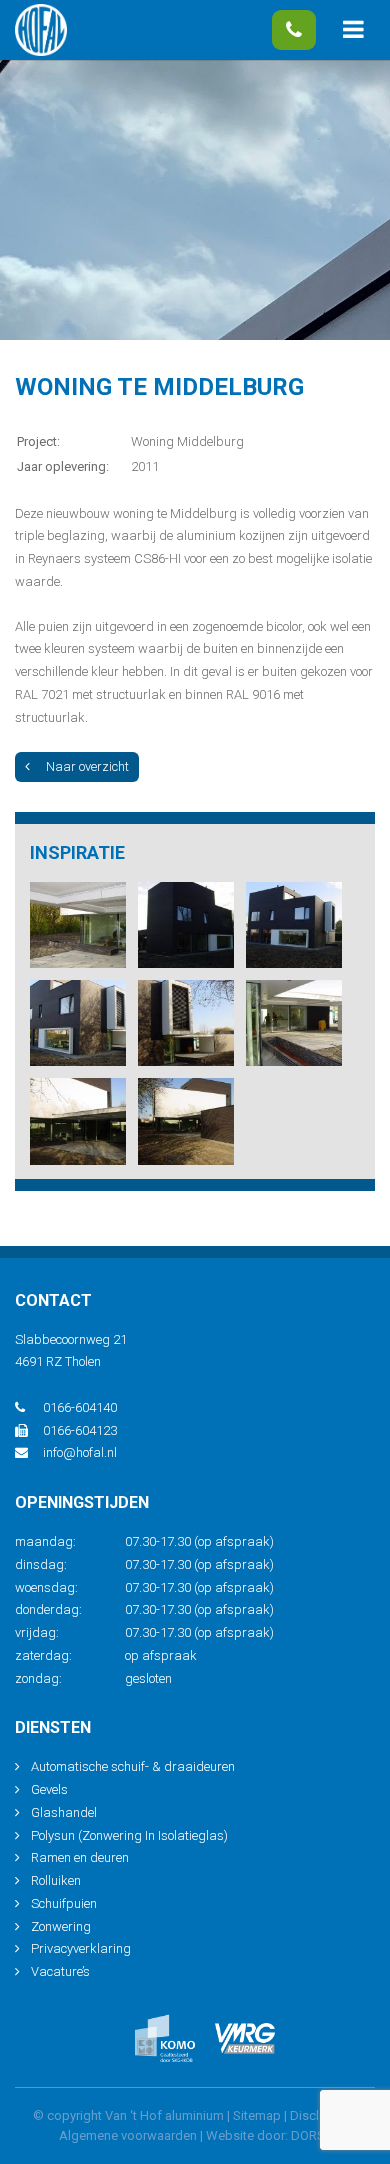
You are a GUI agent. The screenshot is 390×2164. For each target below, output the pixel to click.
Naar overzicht (87, 766)
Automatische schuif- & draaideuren (133, 1766)
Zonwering (61, 1926)
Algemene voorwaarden (128, 2135)
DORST (311, 2135)
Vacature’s (60, 1971)
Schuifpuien (64, 1903)
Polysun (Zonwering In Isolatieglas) (129, 1835)
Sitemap (257, 2115)
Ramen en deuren (80, 1857)
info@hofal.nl (80, 1452)
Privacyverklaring (81, 1948)
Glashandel (64, 1812)
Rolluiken (56, 1880)
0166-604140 (294, 30)
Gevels (49, 1789)
